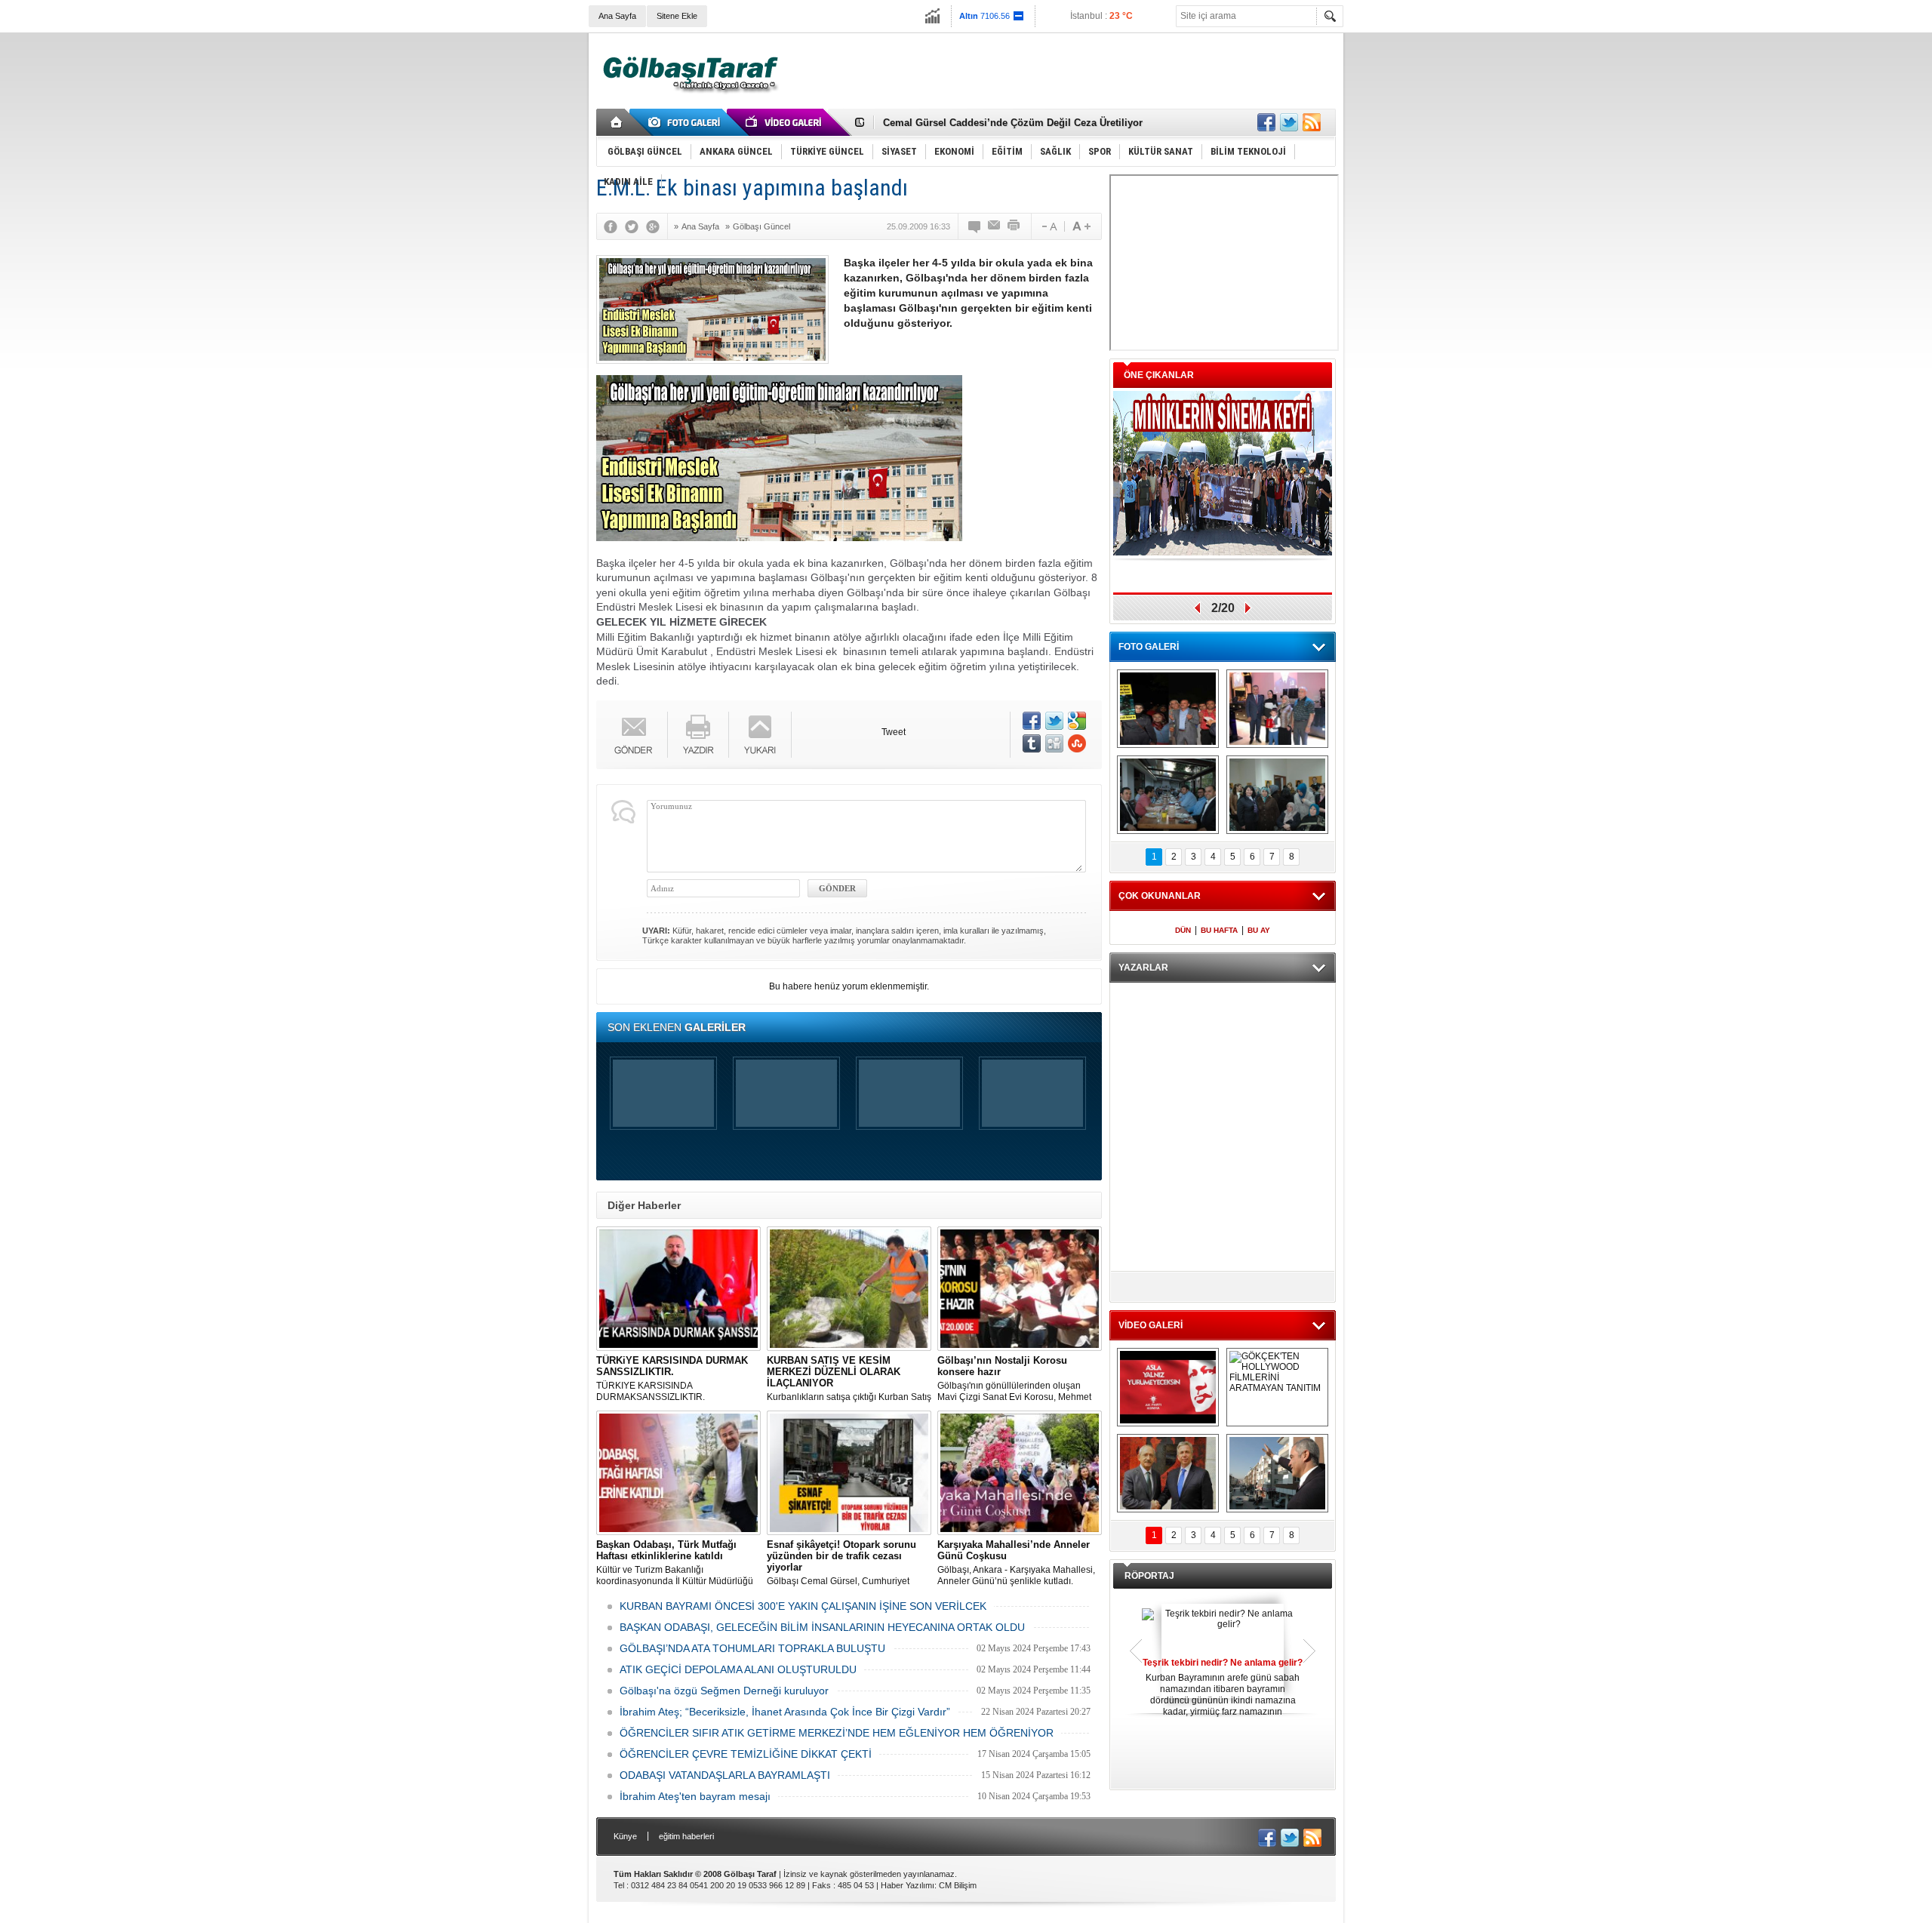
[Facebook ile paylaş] (1266, 122)
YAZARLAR (1143, 968)
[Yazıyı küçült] (1048, 226)
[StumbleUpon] (1077, 743)
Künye (625, 1836)
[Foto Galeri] (687, 122)
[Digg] (1054, 743)
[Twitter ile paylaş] (1289, 122)
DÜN (1183, 930)
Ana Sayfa (617, 16)
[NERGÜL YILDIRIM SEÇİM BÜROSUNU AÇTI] (1277, 795)
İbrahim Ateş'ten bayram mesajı (695, 1796)
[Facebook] (614, 226)
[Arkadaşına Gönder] (995, 226)
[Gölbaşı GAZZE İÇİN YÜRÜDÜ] (1168, 709)
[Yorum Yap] (975, 226)
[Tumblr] (1032, 743)
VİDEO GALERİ (1151, 1325)
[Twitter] (635, 226)
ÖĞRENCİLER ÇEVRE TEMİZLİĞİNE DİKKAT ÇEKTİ (746, 1754)
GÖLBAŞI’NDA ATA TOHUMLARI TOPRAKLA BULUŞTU (752, 1648)
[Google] (657, 226)
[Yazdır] (1014, 226)
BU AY (1259, 930)
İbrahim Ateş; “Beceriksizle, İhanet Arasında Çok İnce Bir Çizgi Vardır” (785, 1712)
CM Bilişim (958, 1885)
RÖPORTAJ (1149, 1576)
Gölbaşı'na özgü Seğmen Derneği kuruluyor (724, 1691)
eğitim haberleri (686, 1836)
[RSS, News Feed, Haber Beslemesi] (1312, 122)
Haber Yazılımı (908, 1885)
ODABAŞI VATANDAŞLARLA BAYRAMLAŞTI (725, 1775)
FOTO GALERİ (1149, 647)
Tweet (894, 732)
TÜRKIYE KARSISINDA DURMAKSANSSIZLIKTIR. (672, 1378)
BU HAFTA (1219, 930)
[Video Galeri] (785, 122)
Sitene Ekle (677, 16)
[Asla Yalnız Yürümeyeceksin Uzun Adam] (1168, 1387)
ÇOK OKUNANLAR (1160, 896)
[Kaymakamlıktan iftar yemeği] (1277, 709)
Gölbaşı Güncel (761, 226)
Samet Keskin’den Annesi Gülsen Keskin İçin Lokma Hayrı (1020, 123)
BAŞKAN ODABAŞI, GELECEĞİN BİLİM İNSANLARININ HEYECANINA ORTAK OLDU (822, 1627)
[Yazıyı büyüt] (1081, 226)
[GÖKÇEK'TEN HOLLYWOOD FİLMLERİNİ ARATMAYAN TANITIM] (1277, 1387)
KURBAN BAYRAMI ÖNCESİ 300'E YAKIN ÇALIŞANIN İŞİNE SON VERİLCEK (803, 1606)
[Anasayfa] (617, 122)
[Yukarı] (760, 735)
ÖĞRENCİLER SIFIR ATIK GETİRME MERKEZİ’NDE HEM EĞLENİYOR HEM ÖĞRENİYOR (837, 1733)
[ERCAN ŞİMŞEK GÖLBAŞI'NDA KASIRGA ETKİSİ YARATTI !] (1277, 1473)
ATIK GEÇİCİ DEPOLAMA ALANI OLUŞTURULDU (738, 1669)
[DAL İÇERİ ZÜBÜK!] (1168, 1473)
